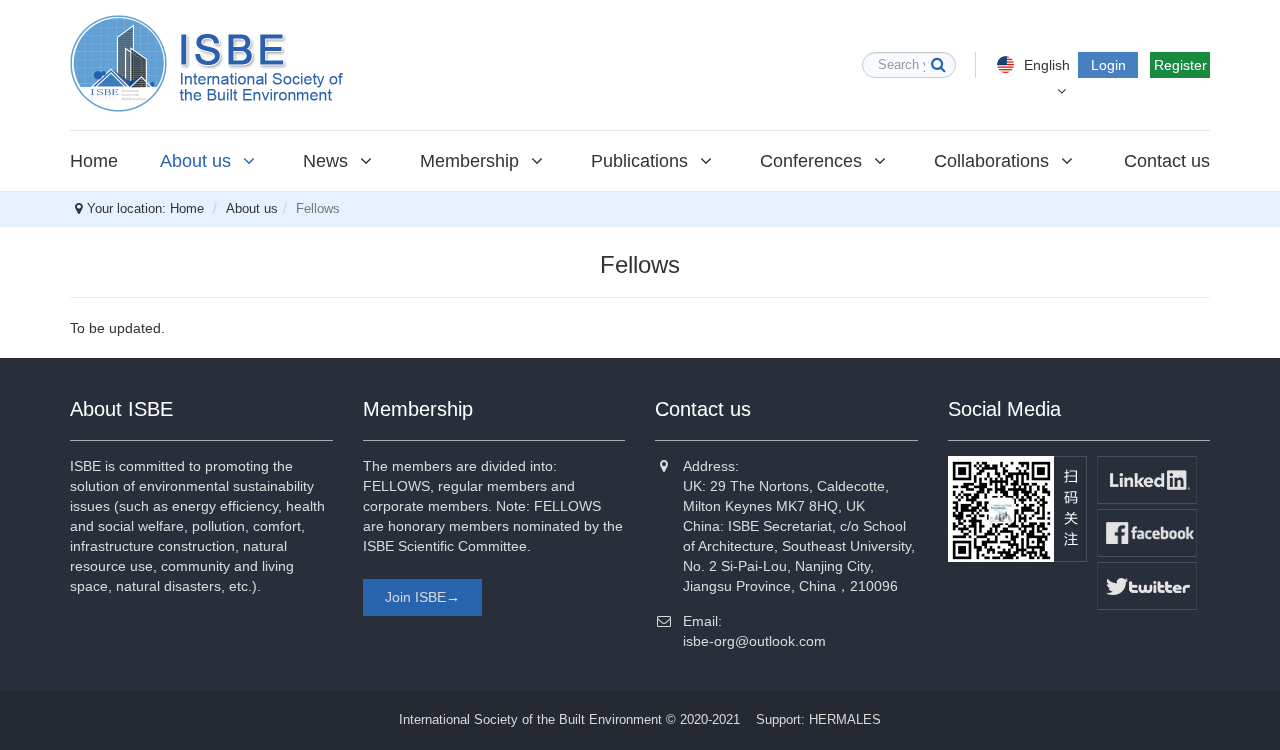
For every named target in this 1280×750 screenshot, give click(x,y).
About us (198, 161)
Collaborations (994, 161)
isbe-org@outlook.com (754, 641)
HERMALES (845, 719)
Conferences (813, 161)
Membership (472, 161)
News (328, 161)
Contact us (1167, 161)
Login (1108, 65)
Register (1180, 65)
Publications (642, 161)
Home (94, 161)
